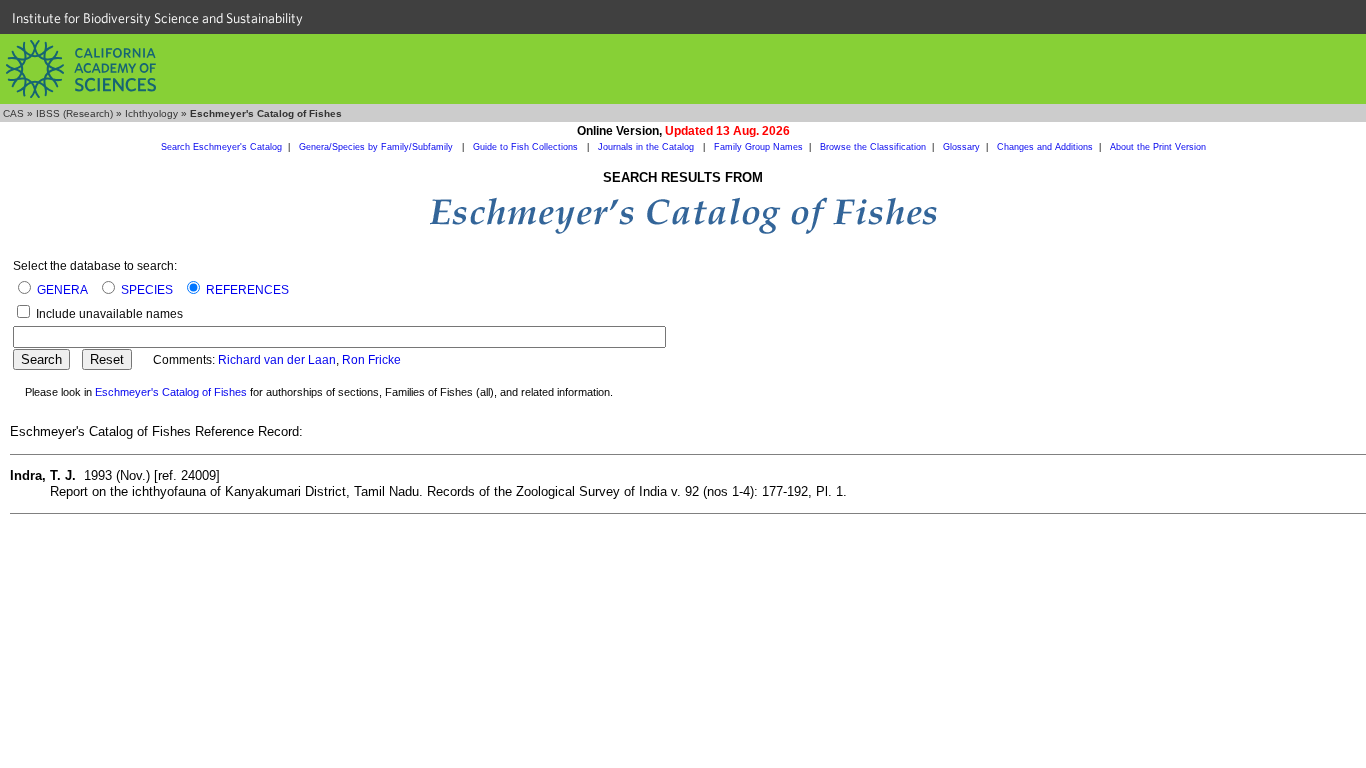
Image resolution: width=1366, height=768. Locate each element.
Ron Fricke (371, 360)
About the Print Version (1158, 147)
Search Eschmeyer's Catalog (221, 147)
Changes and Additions (1045, 147)
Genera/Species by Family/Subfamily (377, 147)
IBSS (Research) (74, 113)
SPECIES (147, 290)
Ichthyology (151, 113)
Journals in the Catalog (647, 147)
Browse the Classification (873, 147)
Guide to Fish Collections (527, 147)
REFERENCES (247, 290)
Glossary (961, 147)
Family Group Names (758, 147)
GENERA (62, 290)
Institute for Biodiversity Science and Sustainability (157, 18)
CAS (13, 113)
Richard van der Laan (277, 360)
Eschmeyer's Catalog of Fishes (171, 392)
